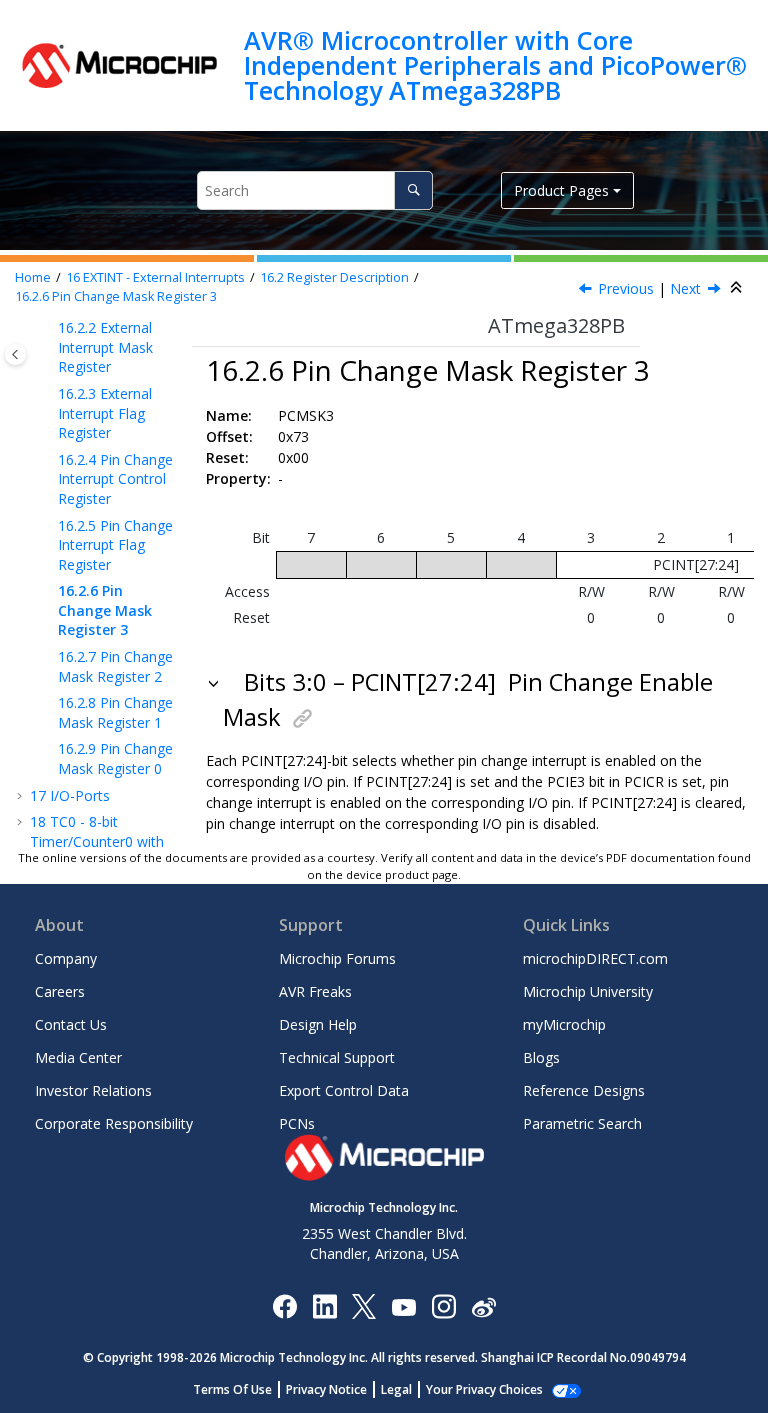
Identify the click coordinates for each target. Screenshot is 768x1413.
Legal (396, 1389)
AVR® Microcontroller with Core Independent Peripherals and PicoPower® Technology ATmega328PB (495, 65)
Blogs (541, 1057)
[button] (50, 328)
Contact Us (71, 1024)
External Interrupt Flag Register (105, 413)
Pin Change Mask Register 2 (115, 666)
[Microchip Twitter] (364, 1305)
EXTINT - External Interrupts (155, 277)
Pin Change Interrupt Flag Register (115, 545)
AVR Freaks (315, 991)
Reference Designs (584, 1090)
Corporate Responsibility (114, 1123)
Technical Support (337, 1057)
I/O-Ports (70, 795)
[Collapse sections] (738, 288)
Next (685, 288)
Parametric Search (582, 1123)
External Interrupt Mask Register (105, 347)
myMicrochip (564, 1024)
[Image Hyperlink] (403, 1305)
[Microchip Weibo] (483, 1305)
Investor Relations (93, 1090)
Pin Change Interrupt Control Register (115, 479)
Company (66, 958)
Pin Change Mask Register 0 (115, 758)
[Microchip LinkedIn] (324, 1305)
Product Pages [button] (561, 190)
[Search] (413, 190)
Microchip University (588, 991)
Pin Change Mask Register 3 (116, 296)
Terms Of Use (232, 1389)
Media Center (78, 1057)
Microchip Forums (337, 958)
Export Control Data (344, 1090)
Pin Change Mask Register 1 (115, 712)
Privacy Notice (326, 1389)
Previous (626, 288)
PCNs (297, 1123)
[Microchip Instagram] (443, 1305)
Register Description (334, 277)
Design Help (318, 1024)
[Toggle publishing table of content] (15, 354)
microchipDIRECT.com (595, 958)
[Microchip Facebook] (284, 1305)
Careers (60, 991)
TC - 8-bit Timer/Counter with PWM (97, 841)
